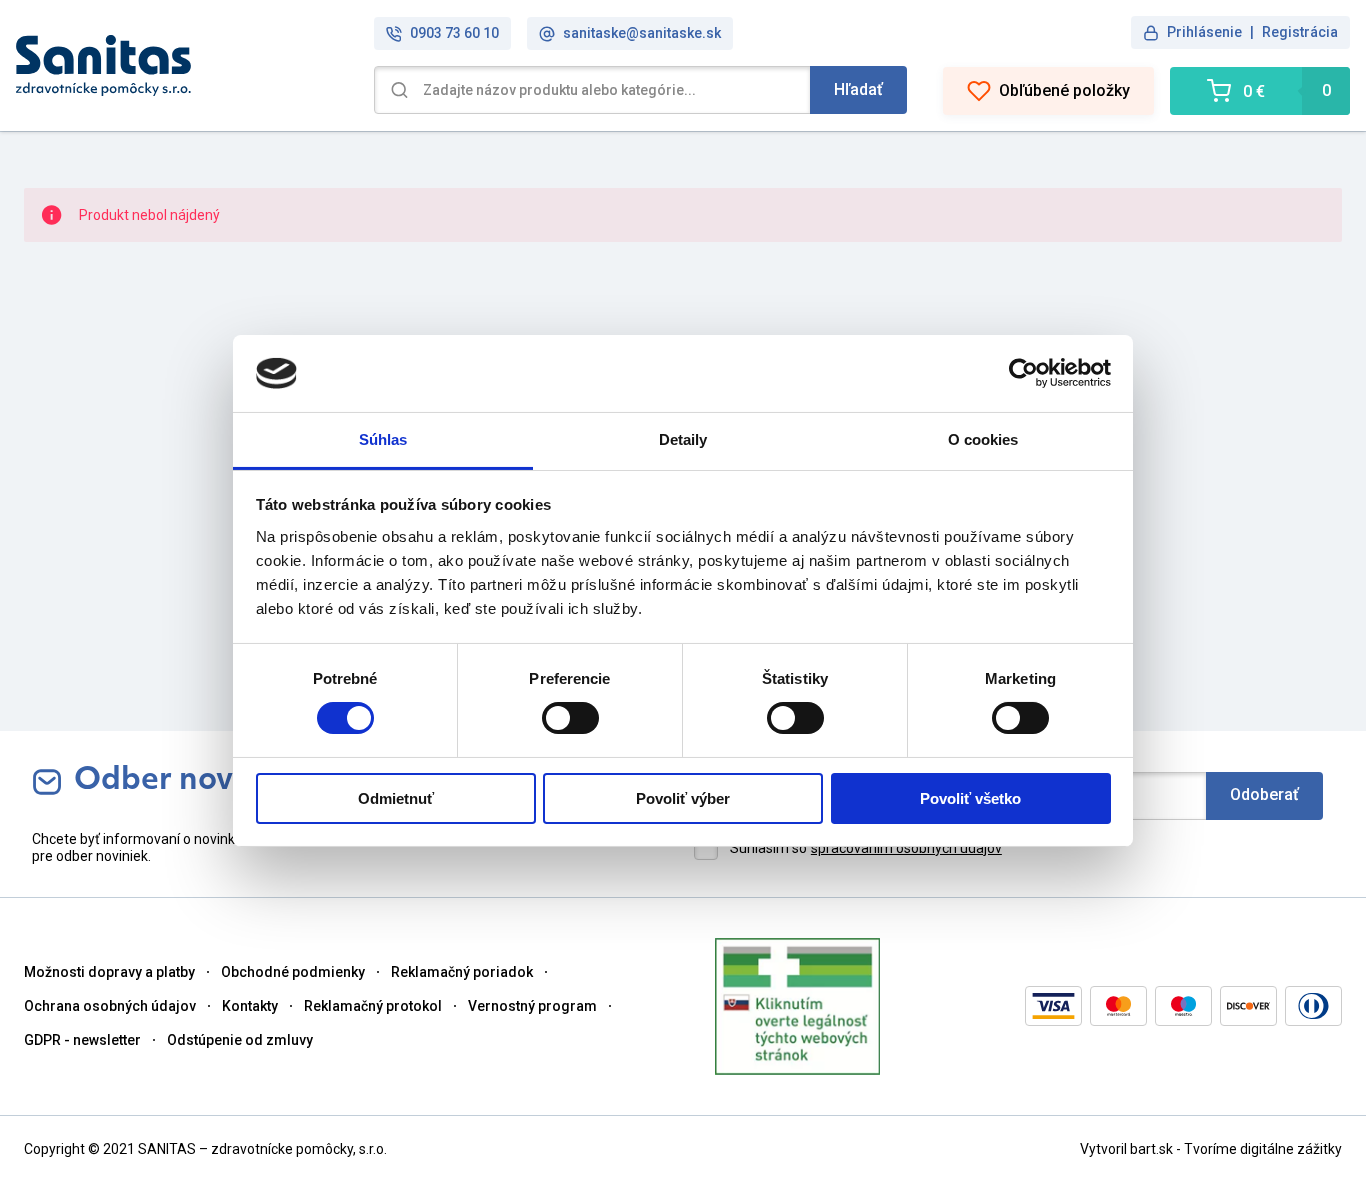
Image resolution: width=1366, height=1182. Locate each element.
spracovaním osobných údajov (906, 848)
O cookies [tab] (983, 439)
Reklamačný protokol (373, 1006)
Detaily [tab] (683, 439)
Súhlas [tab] (383, 439)
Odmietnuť (396, 798)
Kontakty (250, 1006)
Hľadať (858, 89)
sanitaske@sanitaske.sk (642, 33)
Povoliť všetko (970, 798)
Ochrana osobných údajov (110, 1006)
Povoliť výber (683, 798)
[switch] (570, 718)
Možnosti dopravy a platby (109, 972)
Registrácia (1300, 32)
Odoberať (1264, 794)
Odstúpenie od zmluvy (240, 1040)
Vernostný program (532, 1006)
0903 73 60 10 (454, 33)
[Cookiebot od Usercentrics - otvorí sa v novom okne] (1023, 373)
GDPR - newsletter (82, 1040)
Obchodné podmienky (293, 972)
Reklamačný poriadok (462, 972)
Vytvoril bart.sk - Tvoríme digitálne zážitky (1211, 1149)
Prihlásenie (1204, 32)
